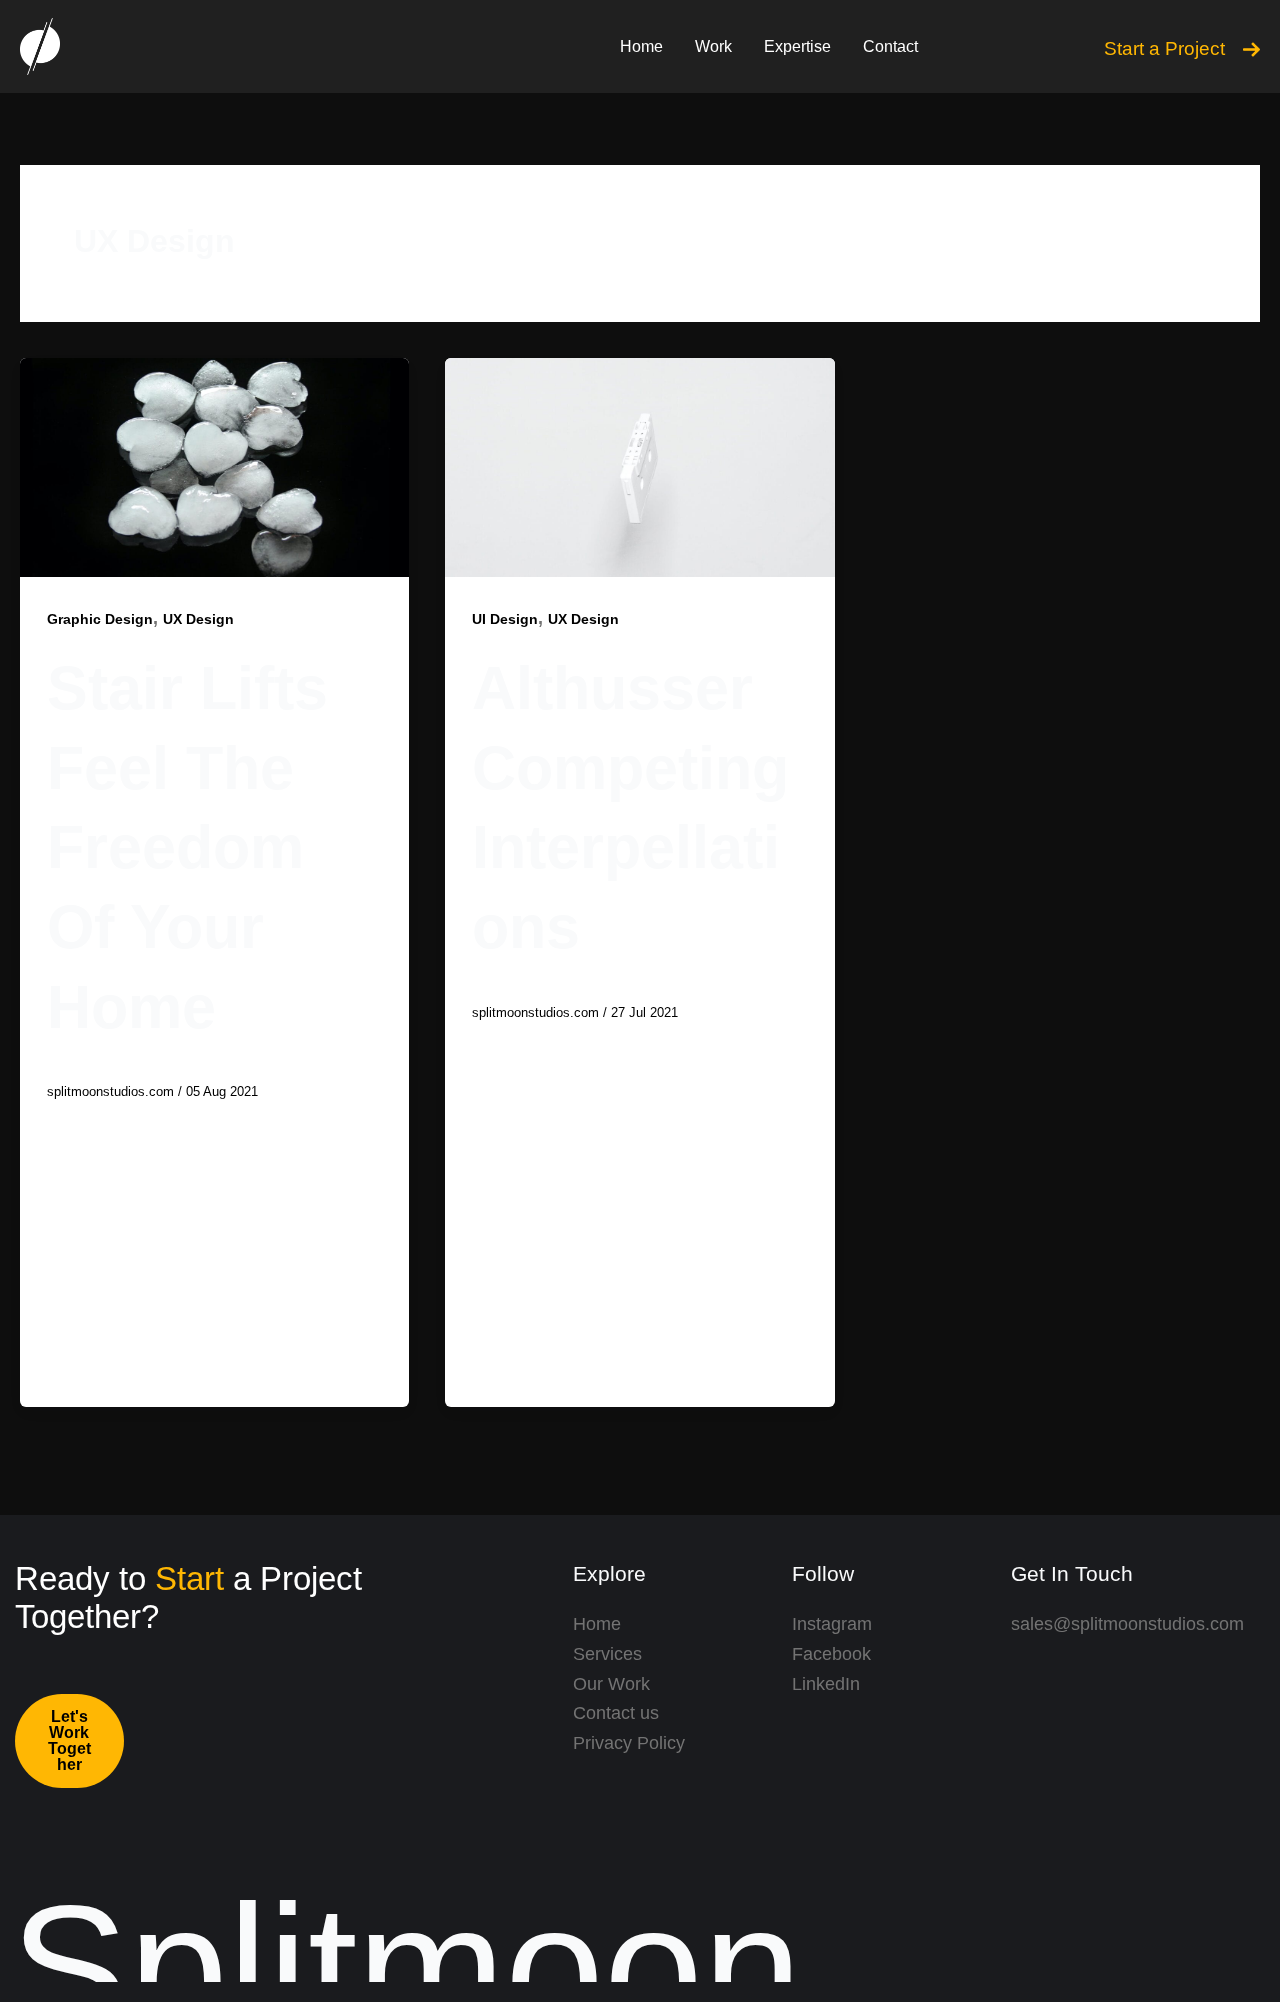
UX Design (198, 619)
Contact (890, 46)
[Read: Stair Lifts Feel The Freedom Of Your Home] (214, 466)
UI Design (505, 619)
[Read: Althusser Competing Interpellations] (639, 466)
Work (713, 46)
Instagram (832, 1624)
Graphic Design (100, 619)
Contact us (616, 1713)
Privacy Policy (629, 1743)
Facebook (831, 1654)
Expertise (797, 46)
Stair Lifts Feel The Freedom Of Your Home (187, 847)
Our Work (611, 1684)
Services (607, 1654)
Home (641, 46)
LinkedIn (826, 1684)
